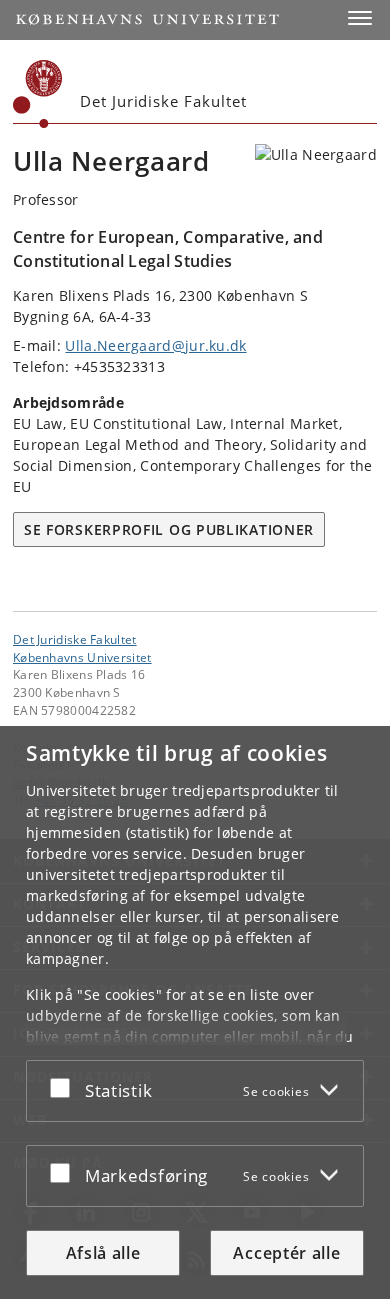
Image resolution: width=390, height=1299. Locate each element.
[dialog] (195, 1012)
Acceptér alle (286, 1253)
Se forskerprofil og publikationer (169, 529)
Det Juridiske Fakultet (75, 639)
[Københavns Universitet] (38, 94)
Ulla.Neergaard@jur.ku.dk (155, 345)
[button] (360, 18)
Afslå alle (103, 1253)
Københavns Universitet (82, 657)
